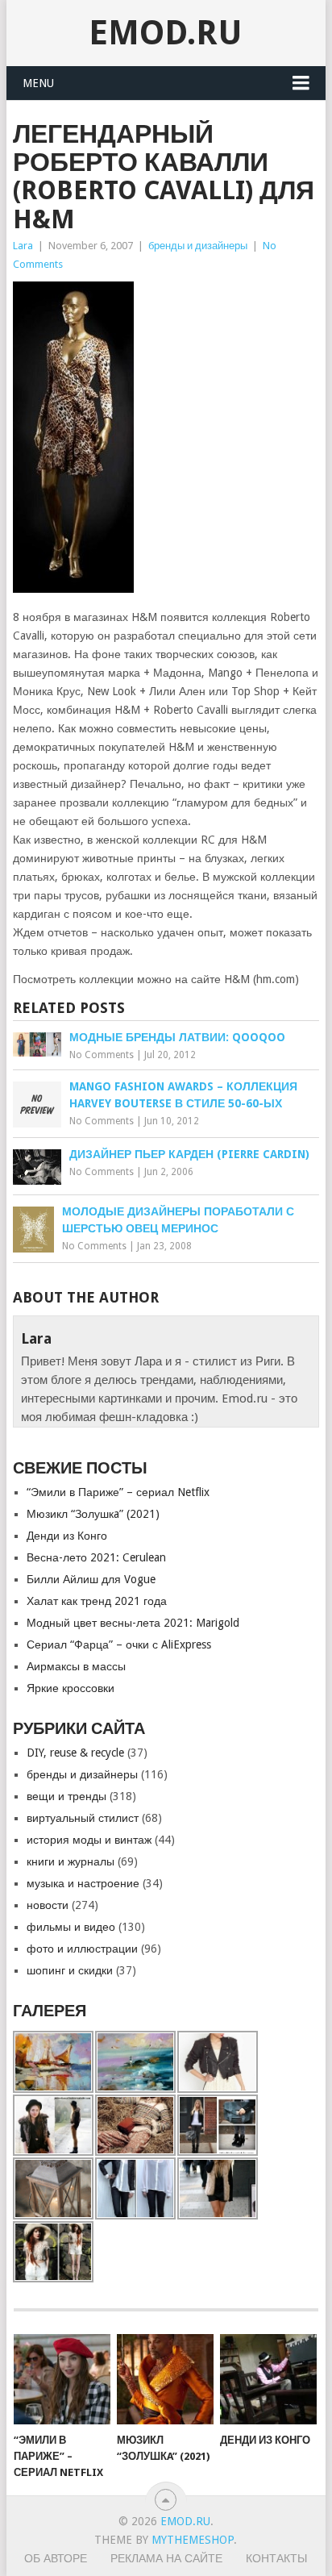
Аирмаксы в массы (76, 1666)
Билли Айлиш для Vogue (91, 1579)
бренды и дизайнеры (198, 246)
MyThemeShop (193, 2540)
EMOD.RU (166, 33)
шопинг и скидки (70, 1970)
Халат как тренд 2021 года (97, 1601)
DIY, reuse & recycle (75, 1753)
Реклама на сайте (166, 2558)
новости (48, 1905)
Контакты (276, 2558)
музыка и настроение (83, 1883)
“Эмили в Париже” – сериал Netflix (118, 1492)
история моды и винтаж (89, 1840)
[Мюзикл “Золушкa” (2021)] (165, 2379)
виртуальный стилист (83, 1818)
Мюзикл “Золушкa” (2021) (93, 1514)
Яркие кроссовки (71, 1688)
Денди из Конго (67, 1536)
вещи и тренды (66, 1796)
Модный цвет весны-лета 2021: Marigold (133, 1623)
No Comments (102, 1055)
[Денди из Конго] (268, 2379)
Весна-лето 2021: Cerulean (96, 1557)
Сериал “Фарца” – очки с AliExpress (119, 1644)
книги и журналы (71, 1861)
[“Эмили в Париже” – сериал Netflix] (62, 2379)
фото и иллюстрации (82, 1949)
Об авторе (56, 2558)
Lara (23, 246)
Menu (38, 83)
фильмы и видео (71, 1927)
